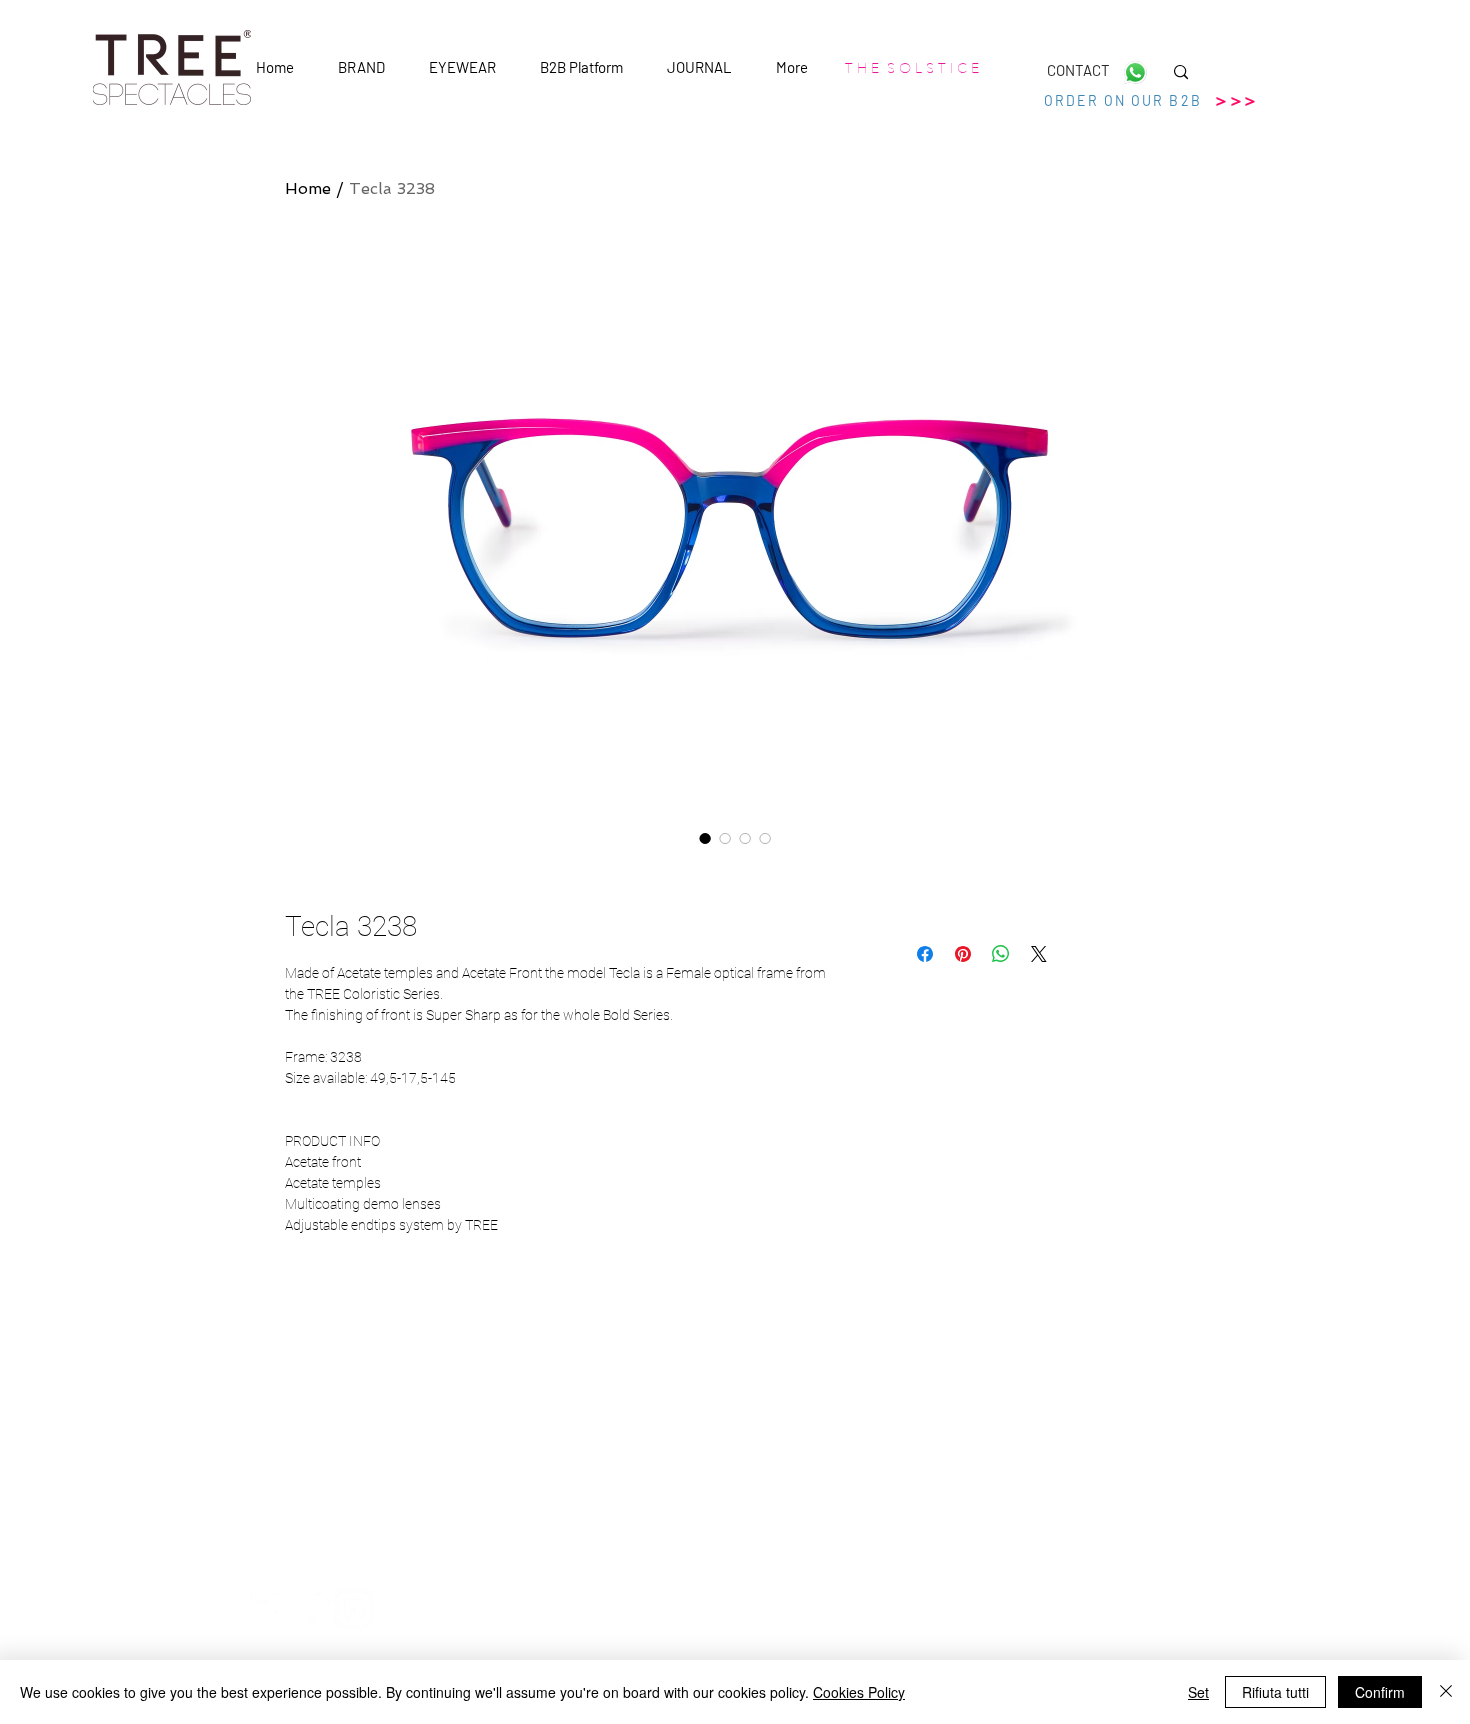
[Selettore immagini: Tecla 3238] (705, 838)
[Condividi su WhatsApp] (1001, 954)
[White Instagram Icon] (354, 1609)
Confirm (1380, 1692)
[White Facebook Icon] (270, 1609)
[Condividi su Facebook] (925, 954)
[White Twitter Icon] (312, 1609)
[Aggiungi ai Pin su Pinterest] (963, 954)
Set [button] (1198, 1692)
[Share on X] (1039, 954)
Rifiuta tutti (1275, 1692)
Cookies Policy (859, 1692)
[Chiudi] (1446, 1692)
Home (308, 188)
